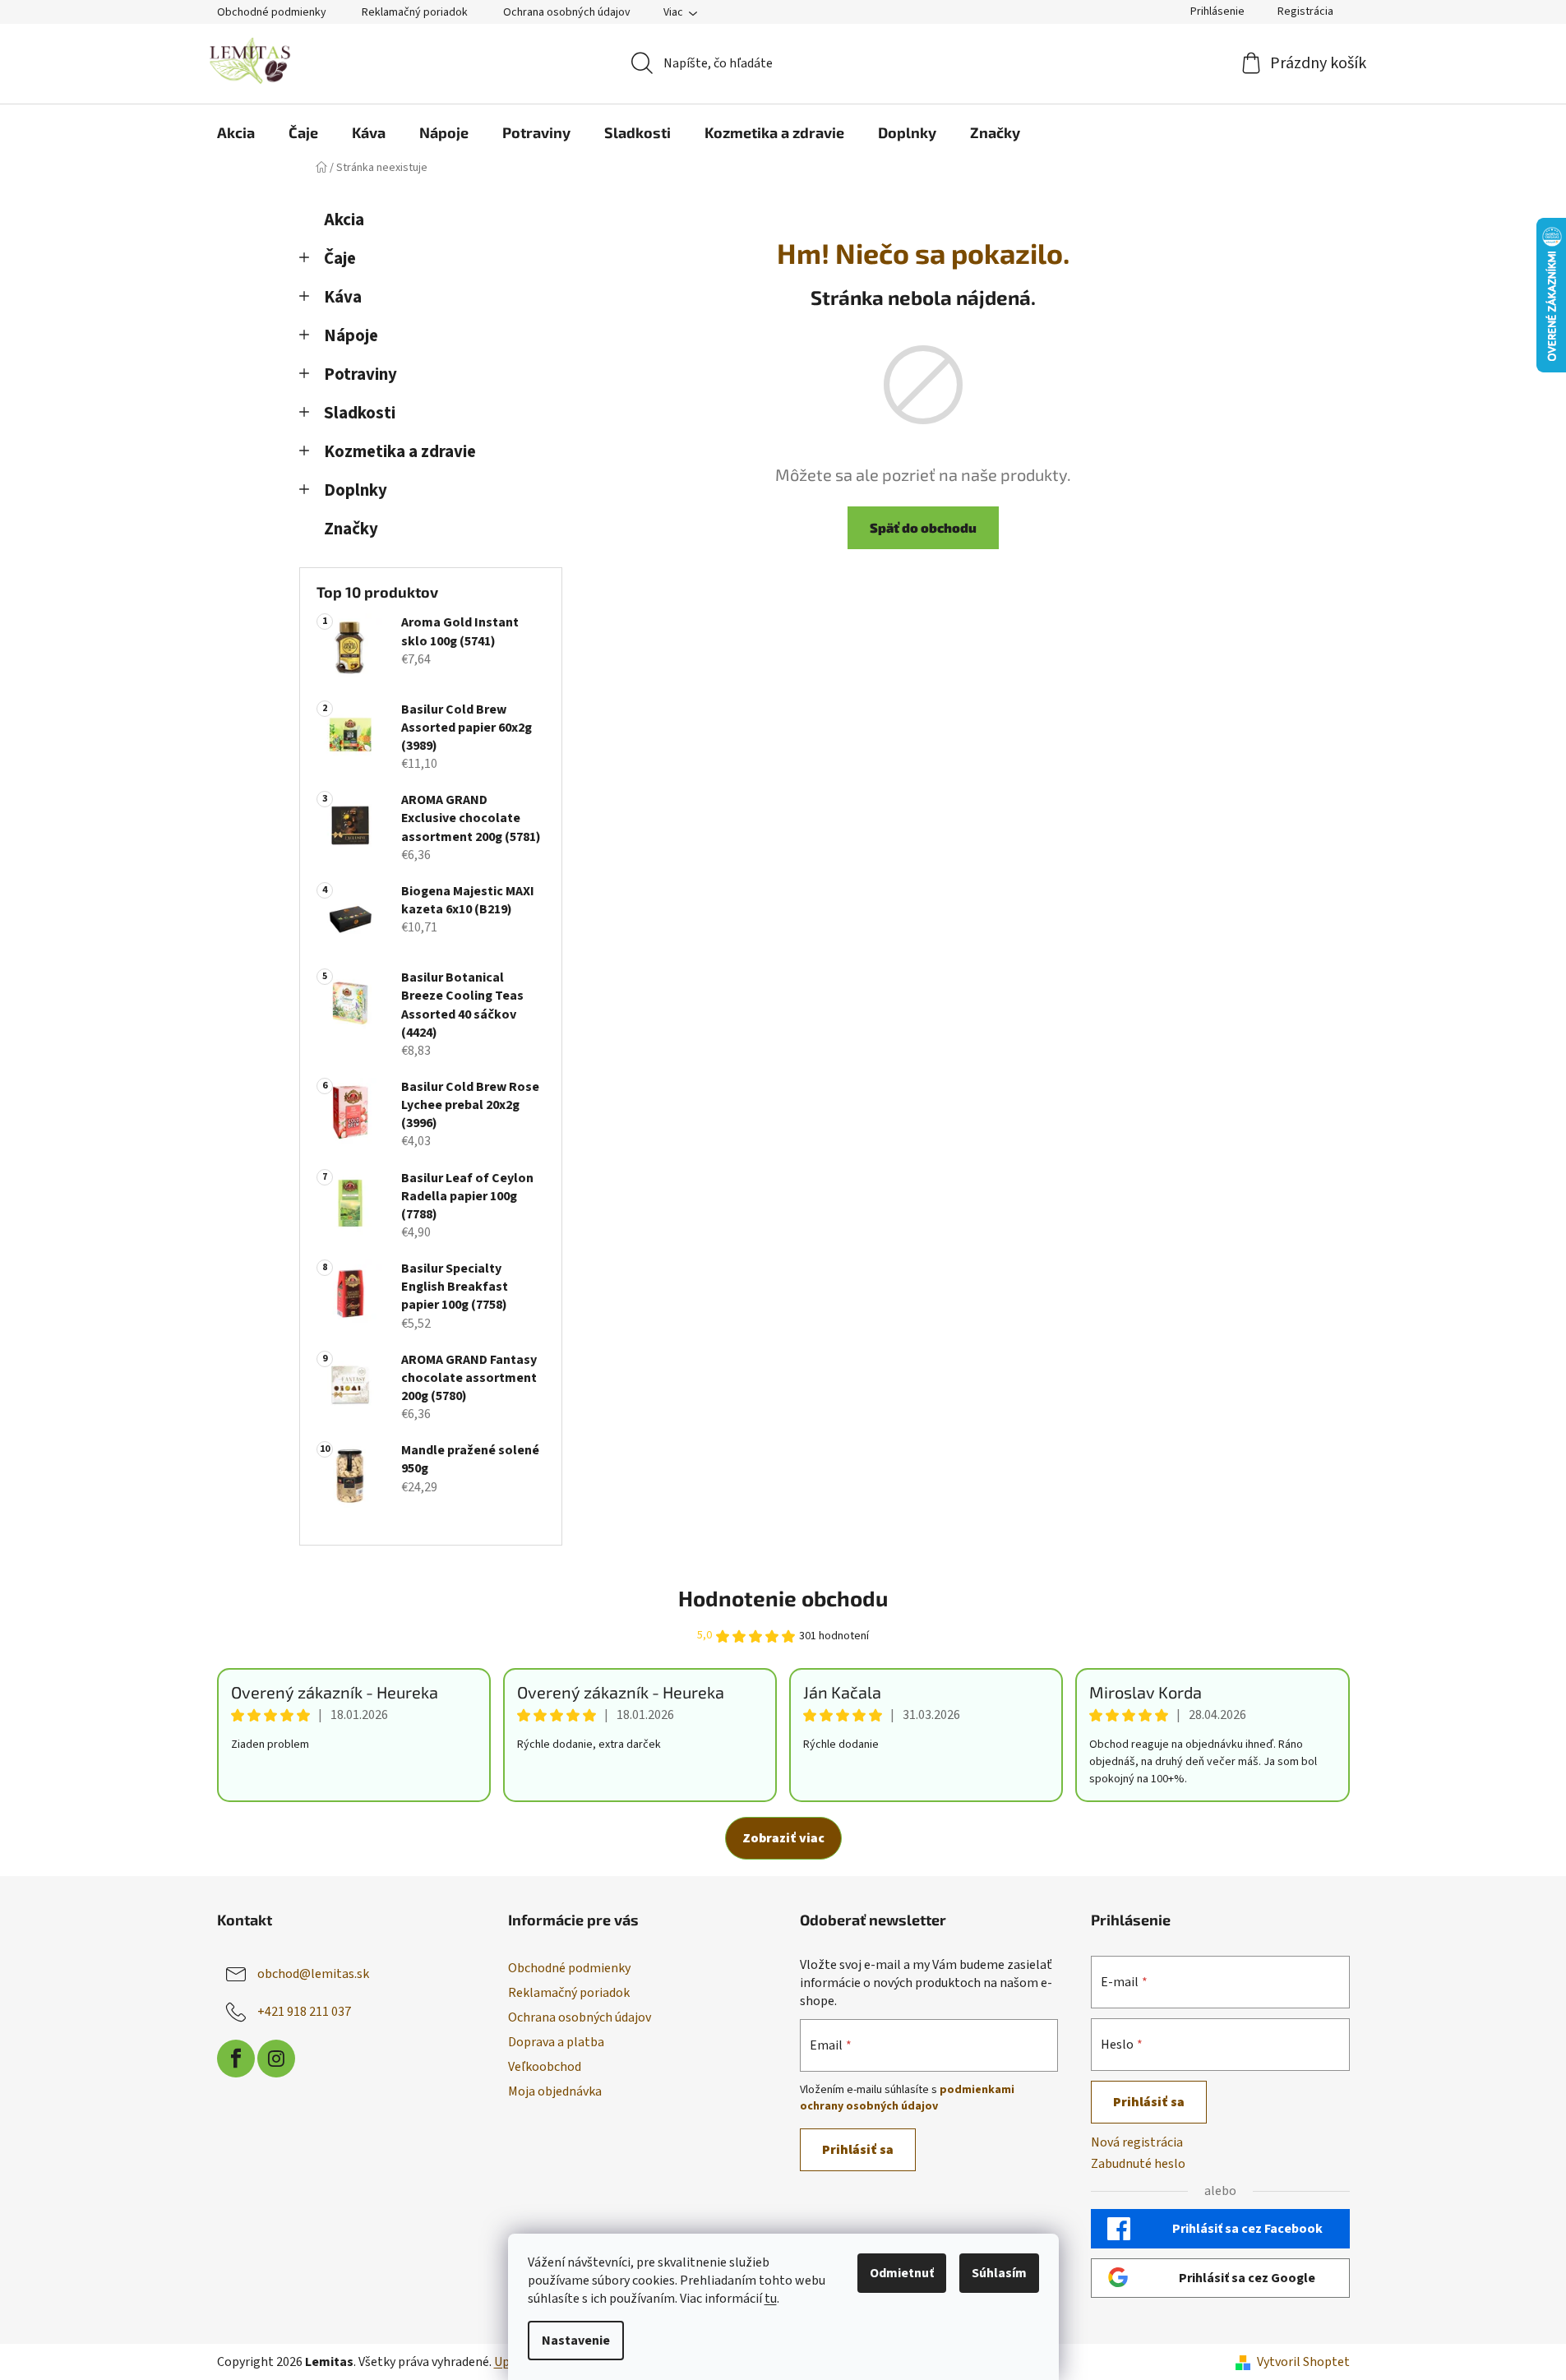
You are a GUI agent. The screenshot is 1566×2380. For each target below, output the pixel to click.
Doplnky (356, 490)
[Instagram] (276, 2059)
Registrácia (1305, 12)
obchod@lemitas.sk (313, 1974)
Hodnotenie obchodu (783, 1598)
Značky (351, 529)
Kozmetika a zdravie (400, 452)
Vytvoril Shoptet (1303, 2362)
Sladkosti (360, 413)
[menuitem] (236, 132)
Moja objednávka (555, 2091)
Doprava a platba (556, 2042)
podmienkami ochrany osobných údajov (907, 2098)
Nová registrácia (1137, 2142)
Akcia (344, 220)
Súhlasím (999, 2273)
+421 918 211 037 (304, 2012)
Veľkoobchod (545, 2067)
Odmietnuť (902, 2273)
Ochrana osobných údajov (567, 12)
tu (771, 2299)
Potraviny (360, 374)
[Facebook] (236, 2059)
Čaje (340, 259)
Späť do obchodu (923, 527)
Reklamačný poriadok (415, 12)
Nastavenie (576, 2341)
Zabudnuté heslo (1138, 2164)
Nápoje (351, 336)
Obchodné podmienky (272, 12)
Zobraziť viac (783, 1838)
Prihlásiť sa (858, 2150)
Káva (343, 297)
